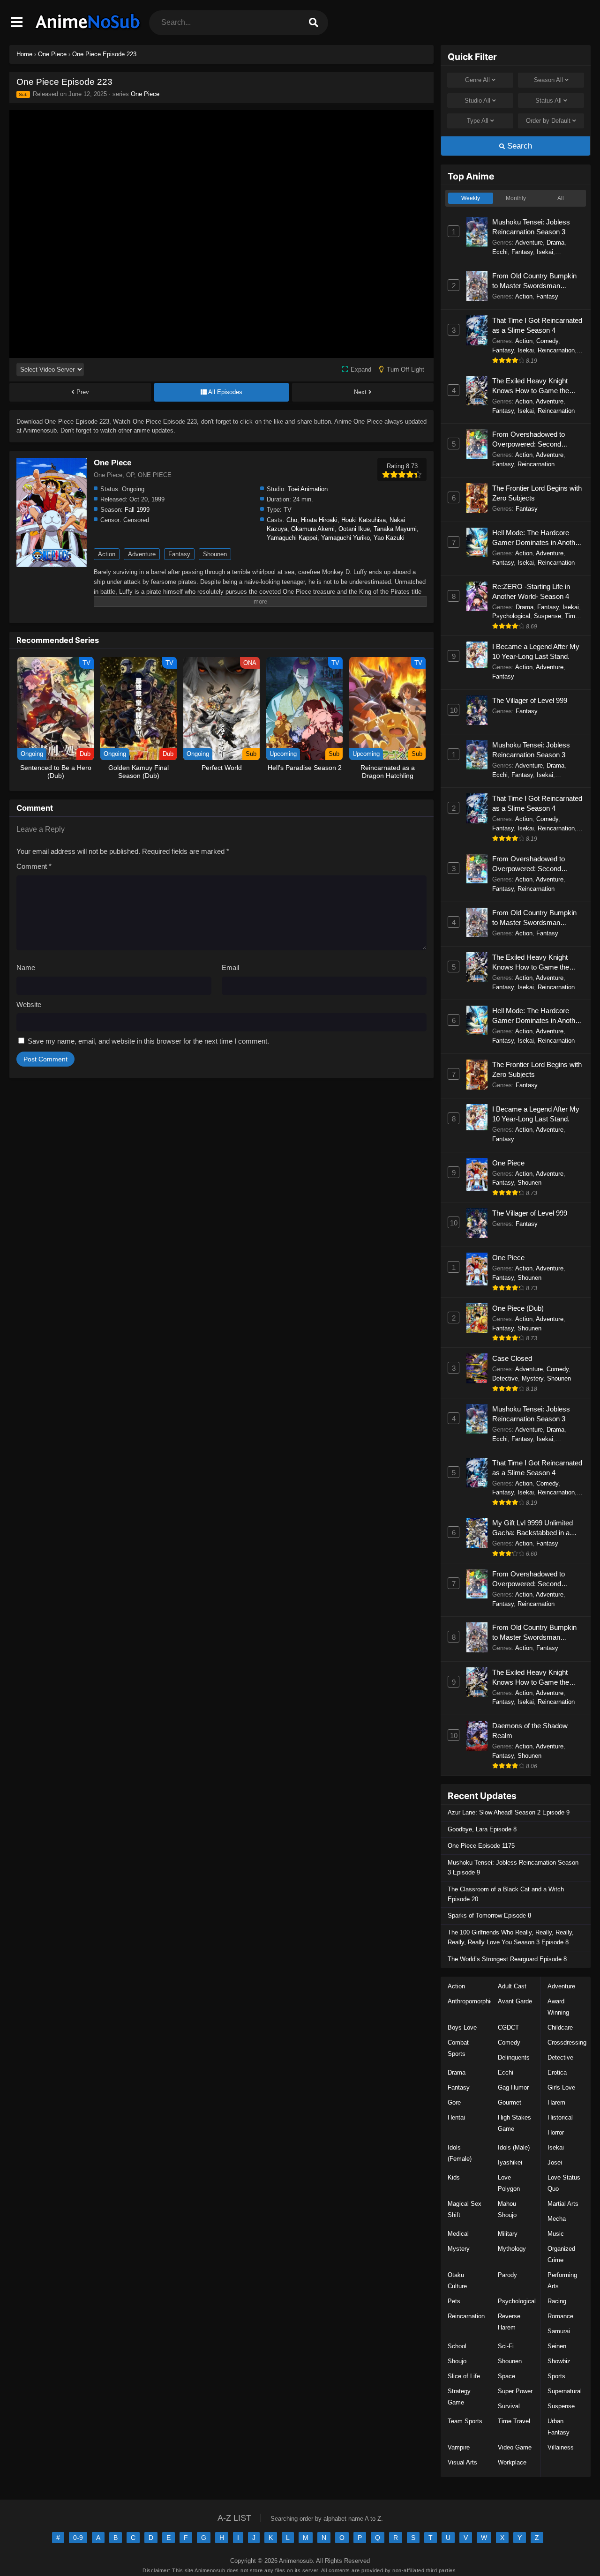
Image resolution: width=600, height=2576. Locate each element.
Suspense (547, 616)
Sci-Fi (506, 2346)
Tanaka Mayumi (395, 529)
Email (230, 967)
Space (506, 2376)
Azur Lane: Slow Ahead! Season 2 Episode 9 (509, 1812)
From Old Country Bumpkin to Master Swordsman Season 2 (534, 281)
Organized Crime (561, 2254)
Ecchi (500, 252)
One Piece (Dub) (518, 1308)
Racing (557, 2301)
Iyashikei (510, 2162)
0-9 (78, 2538)
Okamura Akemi (313, 529)
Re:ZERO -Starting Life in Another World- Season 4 (531, 591)
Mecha (557, 2219)
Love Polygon (509, 2183)
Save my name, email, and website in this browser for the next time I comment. (148, 1041)
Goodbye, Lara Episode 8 (482, 1829)
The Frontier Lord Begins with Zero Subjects (537, 493)
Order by (548, 121)
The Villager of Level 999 (530, 700)
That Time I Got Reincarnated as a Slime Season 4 (537, 325)
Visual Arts (462, 2462)
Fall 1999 (137, 510)
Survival (509, 2406)
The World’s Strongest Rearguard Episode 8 (507, 1959)
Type (478, 121)
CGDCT (508, 2027)
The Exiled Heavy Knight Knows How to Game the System (531, 386)
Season (548, 80)
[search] (314, 23)
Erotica (557, 2072)
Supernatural (565, 2391)
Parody (507, 2275)
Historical (560, 2117)
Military (508, 2234)
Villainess (561, 2447)
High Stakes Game (514, 2123)
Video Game (515, 2447)
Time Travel (514, 2421)
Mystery (532, 1378)
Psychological (511, 616)
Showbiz (559, 2361)
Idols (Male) (514, 2147)
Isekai (545, 252)
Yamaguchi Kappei (292, 538)
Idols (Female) (460, 2153)
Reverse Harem (509, 2322)
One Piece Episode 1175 (481, 1846)
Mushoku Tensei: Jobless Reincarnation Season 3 (531, 227)
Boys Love (462, 2027)
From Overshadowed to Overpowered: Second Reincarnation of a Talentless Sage (536, 440)
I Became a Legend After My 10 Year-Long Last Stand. (536, 651)
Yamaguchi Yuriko (345, 538)
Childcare (560, 2027)
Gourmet (510, 2102)
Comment (34, 866)
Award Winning (558, 2007)
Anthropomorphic (471, 2001)
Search (518, 146)
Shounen (215, 554)
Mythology (512, 2249)
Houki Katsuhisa (364, 520)
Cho (292, 520)
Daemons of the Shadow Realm (530, 1731)
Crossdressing (567, 2042)
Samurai (559, 2331)
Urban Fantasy (559, 2427)
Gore (454, 2102)
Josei (555, 2162)
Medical (458, 2234)
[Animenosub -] (88, 30)
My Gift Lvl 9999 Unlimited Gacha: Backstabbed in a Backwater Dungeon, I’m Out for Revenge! (536, 1528)
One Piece (145, 94)
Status (548, 101)
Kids (454, 2177)
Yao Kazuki (389, 538)
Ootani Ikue (354, 529)
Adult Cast (512, 1986)
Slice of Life (464, 2376)
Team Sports (465, 2421)
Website (29, 1004)
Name (26, 967)
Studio (477, 101)
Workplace (512, 2462)
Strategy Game (459, 2397)
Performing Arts (562, 2281)
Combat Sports (458, 2048)
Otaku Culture (457, 2281)
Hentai (456, 2117)
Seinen (557, 2346)
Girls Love (561, 2087)
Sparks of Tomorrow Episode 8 (489, 1915)
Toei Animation (308, 489)
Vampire (459, 2447)
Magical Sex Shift (465, 2209)
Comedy (547, 341)
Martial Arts (563, 2204)
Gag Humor (513, 2087)
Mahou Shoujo (507, 2209)
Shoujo (457, 2361)
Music (556, 2234)
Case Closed (512, 1358)
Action (107, 554)
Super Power (515, 2391)
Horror (556, 2132)
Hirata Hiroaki (319, 520)
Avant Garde (515, 2001)
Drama (555, 243)
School (457, 2346)
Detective (505, 1378)
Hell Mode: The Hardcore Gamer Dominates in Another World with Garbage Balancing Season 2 (537, 538)
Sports (556, 2376)
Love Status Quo (564, 2183)
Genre (477, 80)
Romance (560, 2316)
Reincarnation (556, 350)
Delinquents (514, 2057)
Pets (454, 2301)
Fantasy (179, 554)
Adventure (142, 554)
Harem (556, 2102)
